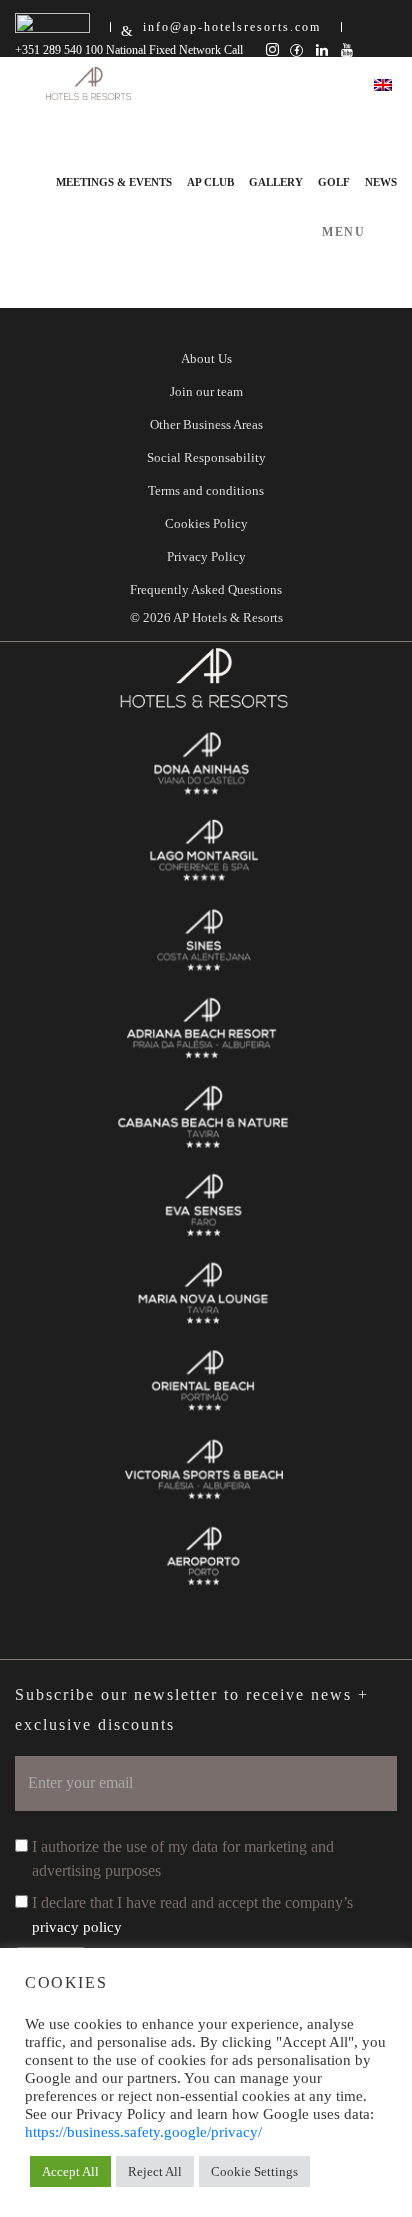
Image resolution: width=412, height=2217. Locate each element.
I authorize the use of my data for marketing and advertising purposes (183, 1858)
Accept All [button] (70, 2171)
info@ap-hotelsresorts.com (232, 27)
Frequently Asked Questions (206, 589)
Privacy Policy (206, 556)
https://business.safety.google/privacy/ (143, 2132)
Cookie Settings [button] (254, 2171)
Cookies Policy (206, 523)
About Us (206, 358)
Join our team (206, 391)
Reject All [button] (155, 2171)
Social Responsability (206, 457)
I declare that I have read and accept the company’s (192, 1914)
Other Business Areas (206, 424)
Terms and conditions (206, 490)
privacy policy (77, 1927)
